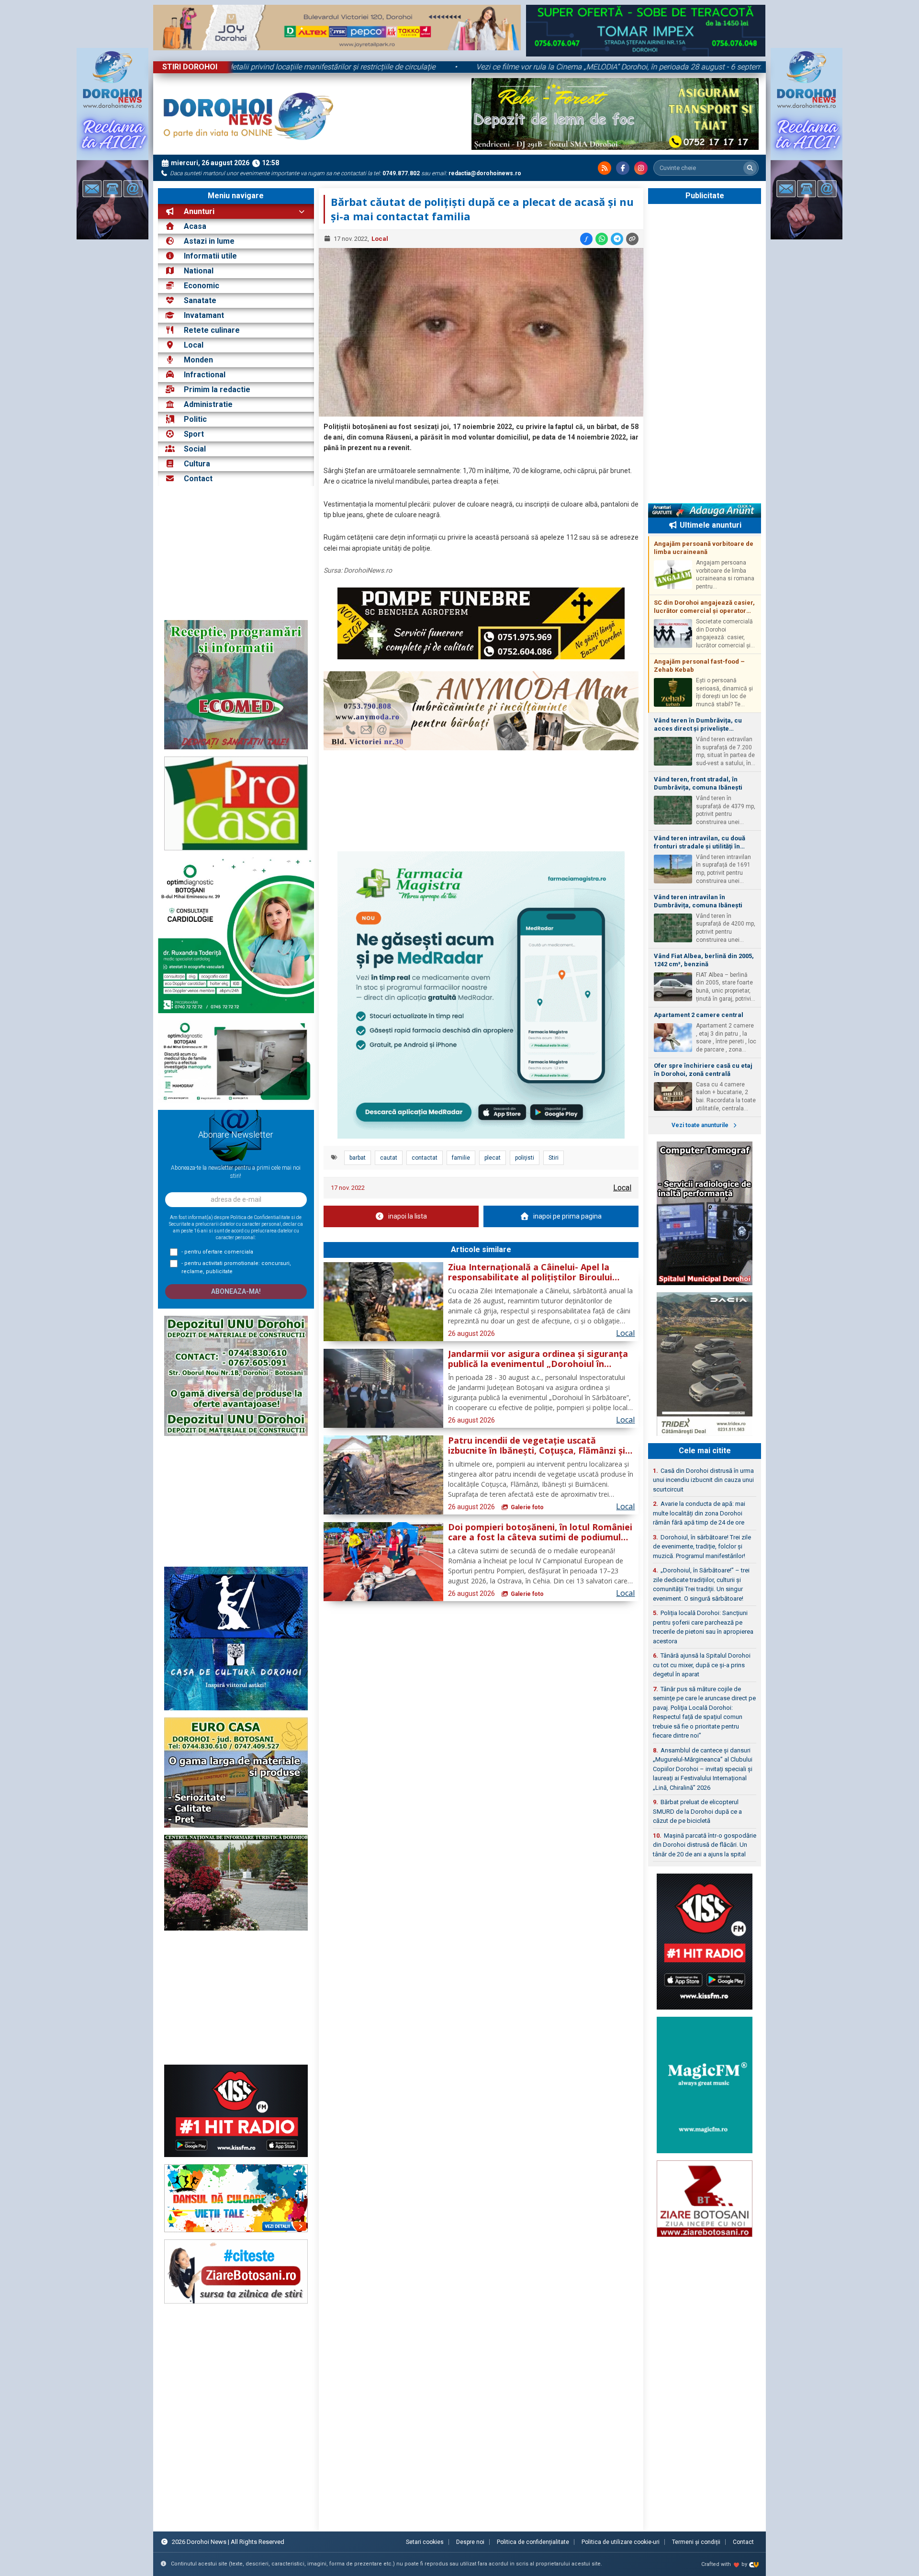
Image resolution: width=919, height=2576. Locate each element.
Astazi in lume (209, 241)
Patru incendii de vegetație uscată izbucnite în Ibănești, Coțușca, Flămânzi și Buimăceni (537, 1446)
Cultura (197, 464)
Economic (202, 286)
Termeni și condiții (696, 2542)
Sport (194, 434)
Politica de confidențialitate (533, 2542)
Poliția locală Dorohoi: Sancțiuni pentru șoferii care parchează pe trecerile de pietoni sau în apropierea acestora (703, 1627)
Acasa (194, 226)
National (199, 271)
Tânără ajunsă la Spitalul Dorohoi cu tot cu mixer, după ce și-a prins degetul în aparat (702, 1665)
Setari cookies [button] (425, 2542)
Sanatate (200, 300)
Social (195, 449)
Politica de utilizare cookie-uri (621, 2542)
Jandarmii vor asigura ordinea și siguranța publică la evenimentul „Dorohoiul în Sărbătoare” (538, 1359)
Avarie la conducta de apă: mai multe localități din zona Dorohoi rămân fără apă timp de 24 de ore (699, 1513)
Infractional (205, 375)
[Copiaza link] (632, 239)
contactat (425, 1158)
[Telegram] (617, 239)
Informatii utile (210, 256)
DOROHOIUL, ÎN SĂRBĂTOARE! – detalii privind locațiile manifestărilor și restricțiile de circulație (354, 67)
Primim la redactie (217, 390)
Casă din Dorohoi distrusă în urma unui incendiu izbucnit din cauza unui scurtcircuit (703, 1480)
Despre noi (470, 2542)
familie (461, 1158)
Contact (197, 479)
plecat (493, 1158)
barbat (358, 1158)
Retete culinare (212, 330)
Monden (198, 360)
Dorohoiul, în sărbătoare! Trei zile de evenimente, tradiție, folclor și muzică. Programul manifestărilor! (702, 1547)
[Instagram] (641, 168)
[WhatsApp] (602, 239)
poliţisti (525, 1158)
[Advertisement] (236, 553)
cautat (389, 1158)
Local (194, 345)
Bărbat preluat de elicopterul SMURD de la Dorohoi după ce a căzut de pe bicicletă (697, 1811)
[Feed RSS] (605, 168)
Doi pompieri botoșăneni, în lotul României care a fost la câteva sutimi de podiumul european (540, 1533)
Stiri (554, 1158)
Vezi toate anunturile (701, 1125)
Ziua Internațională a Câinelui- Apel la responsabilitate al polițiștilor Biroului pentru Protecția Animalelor (530, 1273)
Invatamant (204, 315)
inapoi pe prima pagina (567, 1216)
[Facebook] (623, 168)
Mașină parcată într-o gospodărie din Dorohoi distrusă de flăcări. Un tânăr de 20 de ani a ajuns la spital (705, 1845)
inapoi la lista (408, 1216)
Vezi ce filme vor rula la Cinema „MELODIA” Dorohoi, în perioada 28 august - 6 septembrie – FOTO (717, 67)
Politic (195, 419)
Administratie (208, 404)
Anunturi (198, 211)
